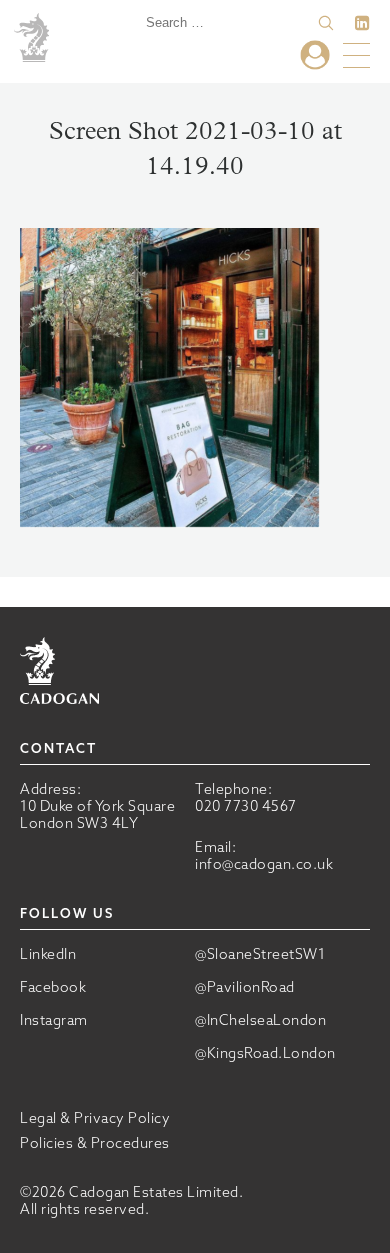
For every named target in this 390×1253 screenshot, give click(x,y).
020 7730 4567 (246, 806)
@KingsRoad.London (265, 1053)
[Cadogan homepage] (34, 39)
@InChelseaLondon (260, 1020)
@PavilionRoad (245, 987)
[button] (326, 23)
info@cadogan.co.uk (264, 864)
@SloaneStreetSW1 (260, 954)
